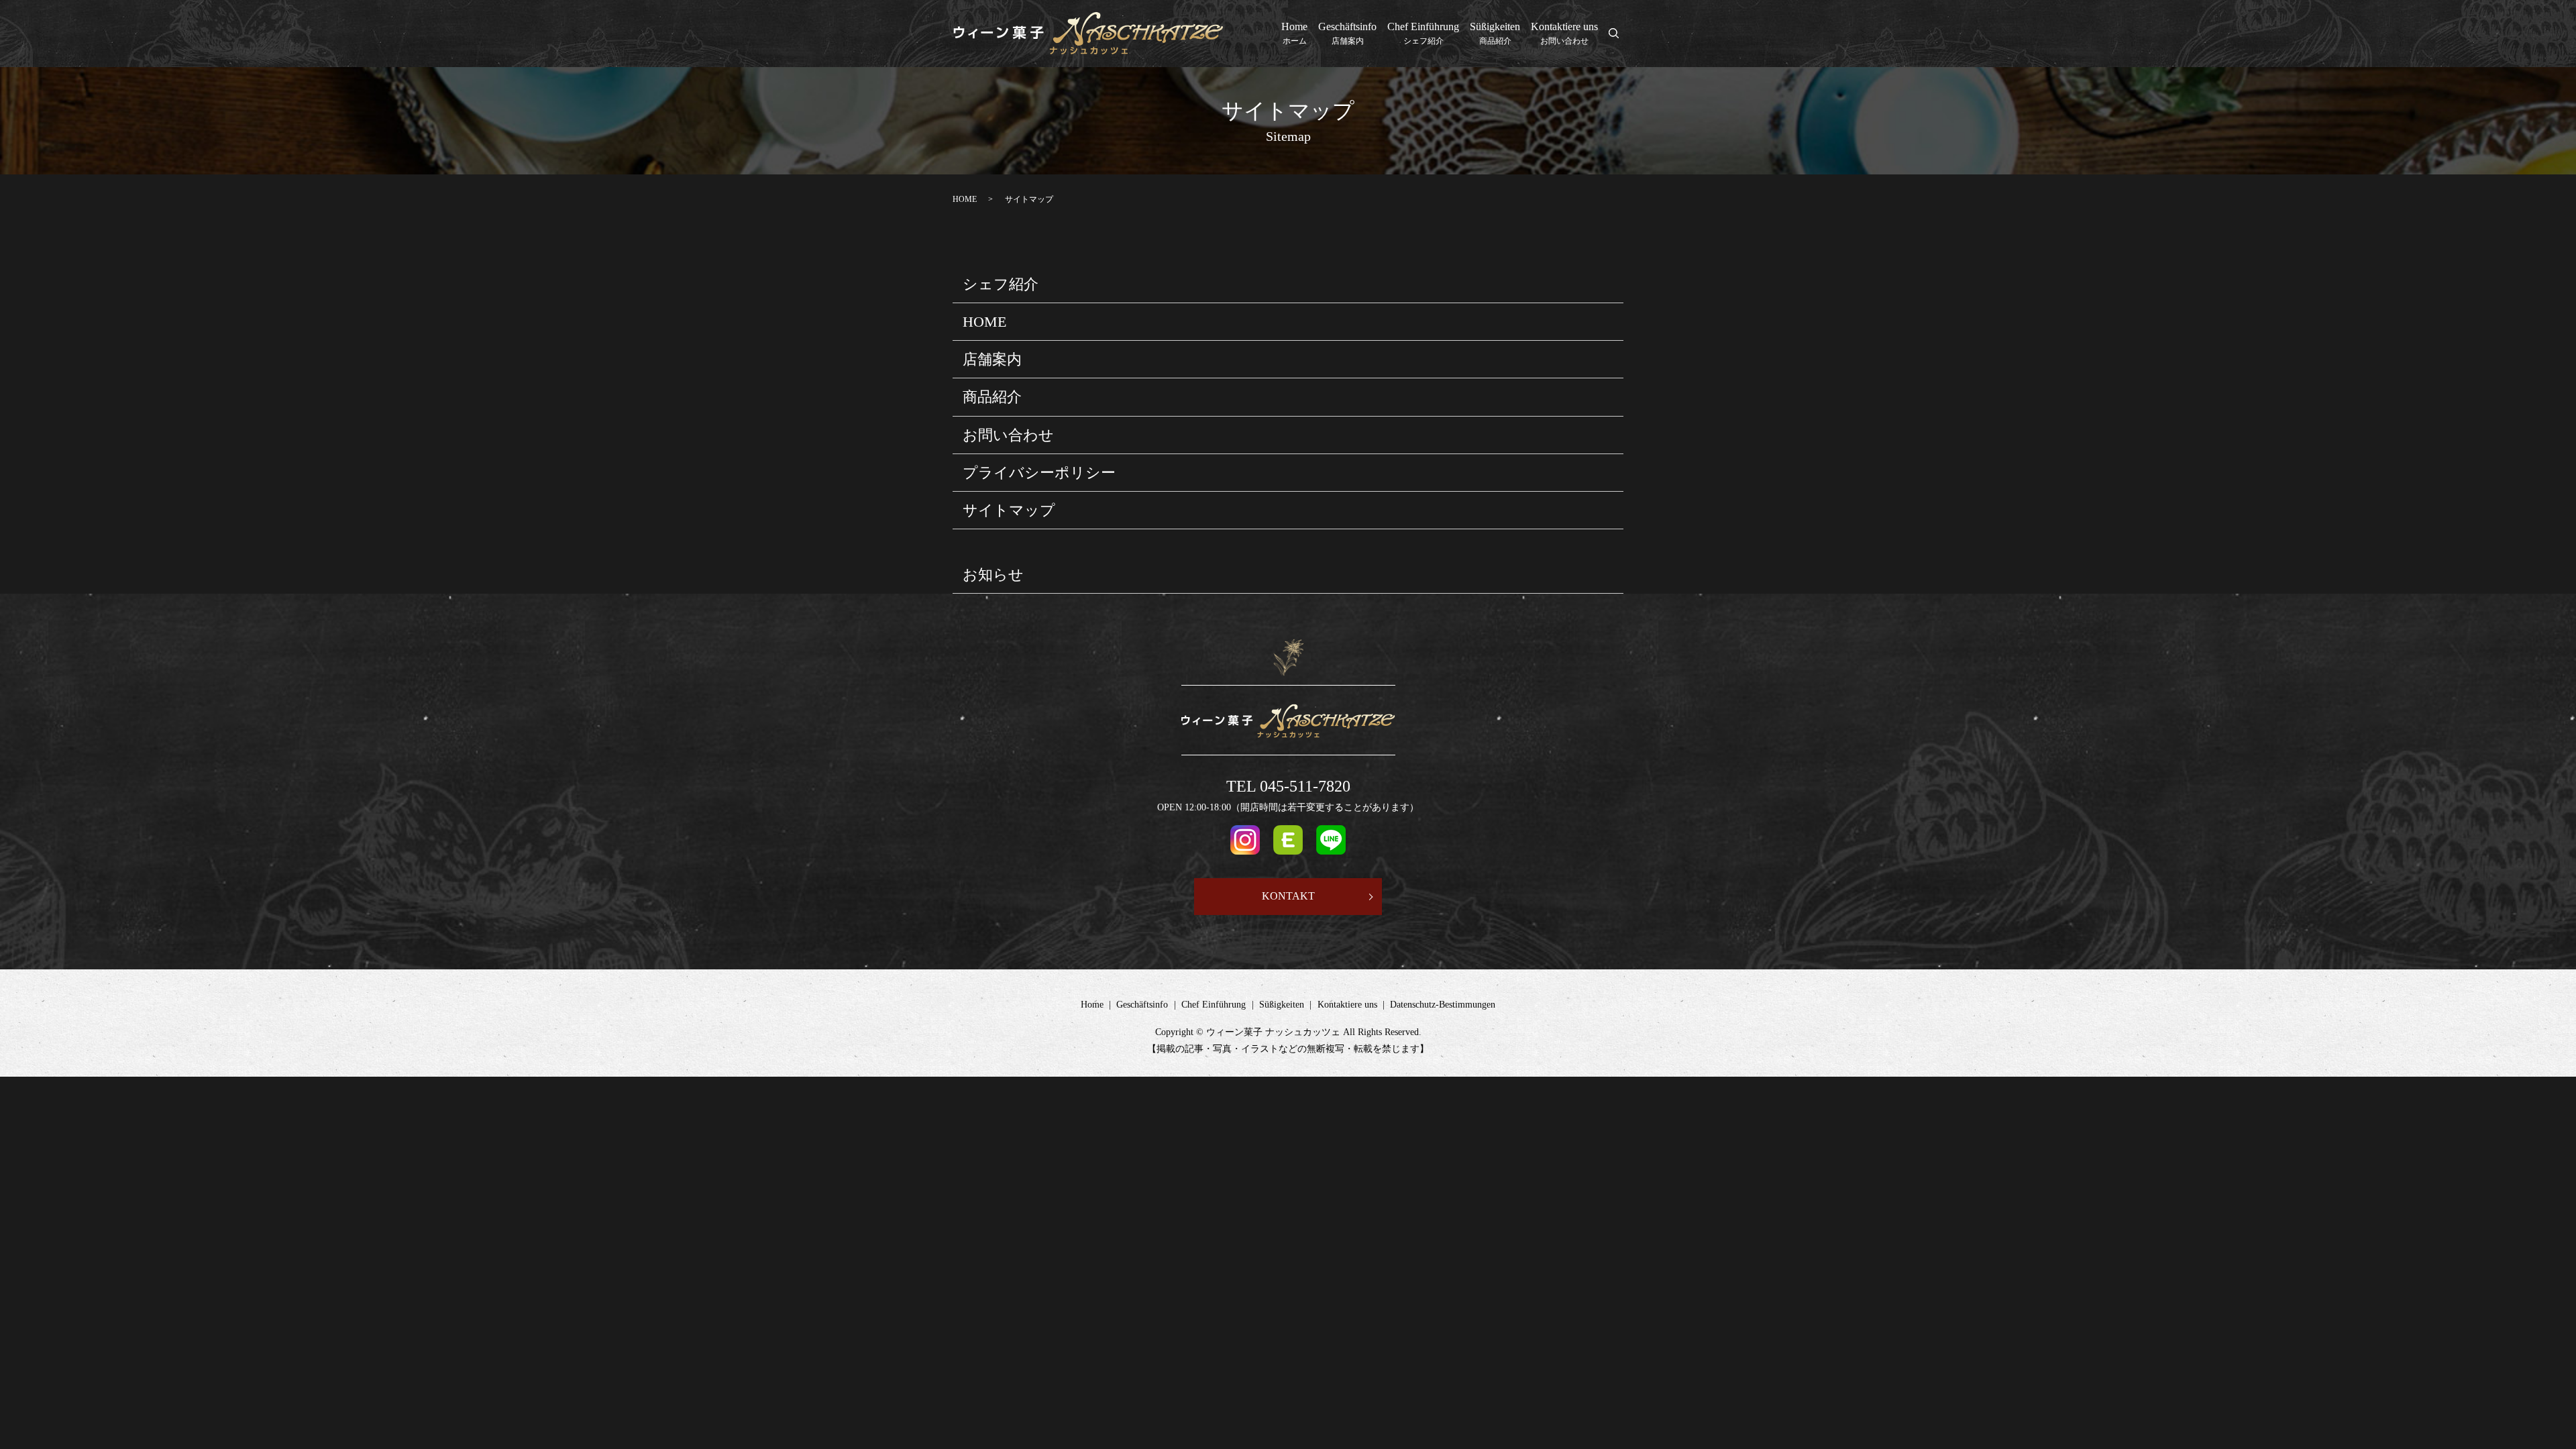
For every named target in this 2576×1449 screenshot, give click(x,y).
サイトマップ (1009, 510)
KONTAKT (1288, 896)
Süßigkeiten (1495, 33)
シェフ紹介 (1001, 284)
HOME (965, 199)
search (1621, 35)
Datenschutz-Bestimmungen (1443, 1005)
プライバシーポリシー (1039, 473)
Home (1294, 33)
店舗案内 (992, 359)
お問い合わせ (1008, 435)
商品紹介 (992, 397)
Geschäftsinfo (1347, 33)
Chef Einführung (1423, 33)
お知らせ (993, 575)
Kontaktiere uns (1564, 33)
